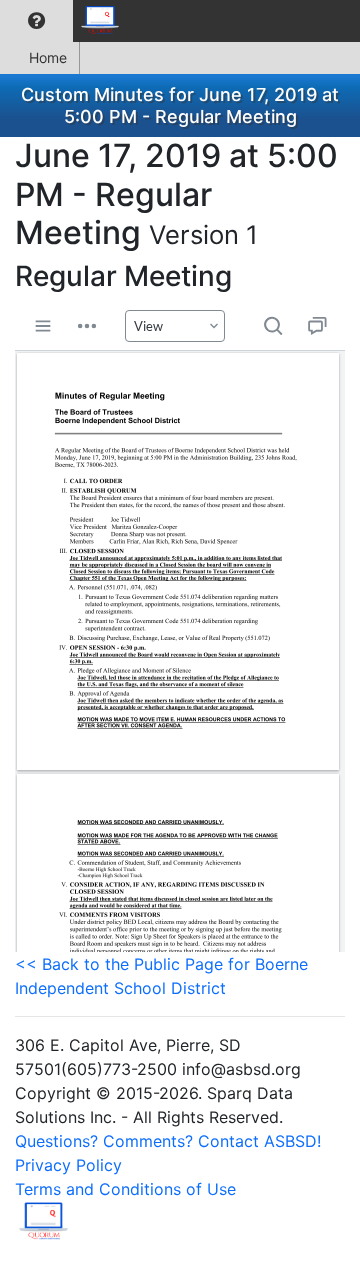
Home (48, 57)
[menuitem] (36, 21)
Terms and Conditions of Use (125, 1189)
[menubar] (66, 21)
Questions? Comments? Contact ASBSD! (168, 1141)
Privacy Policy (68, 1165)
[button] (36, 21)
